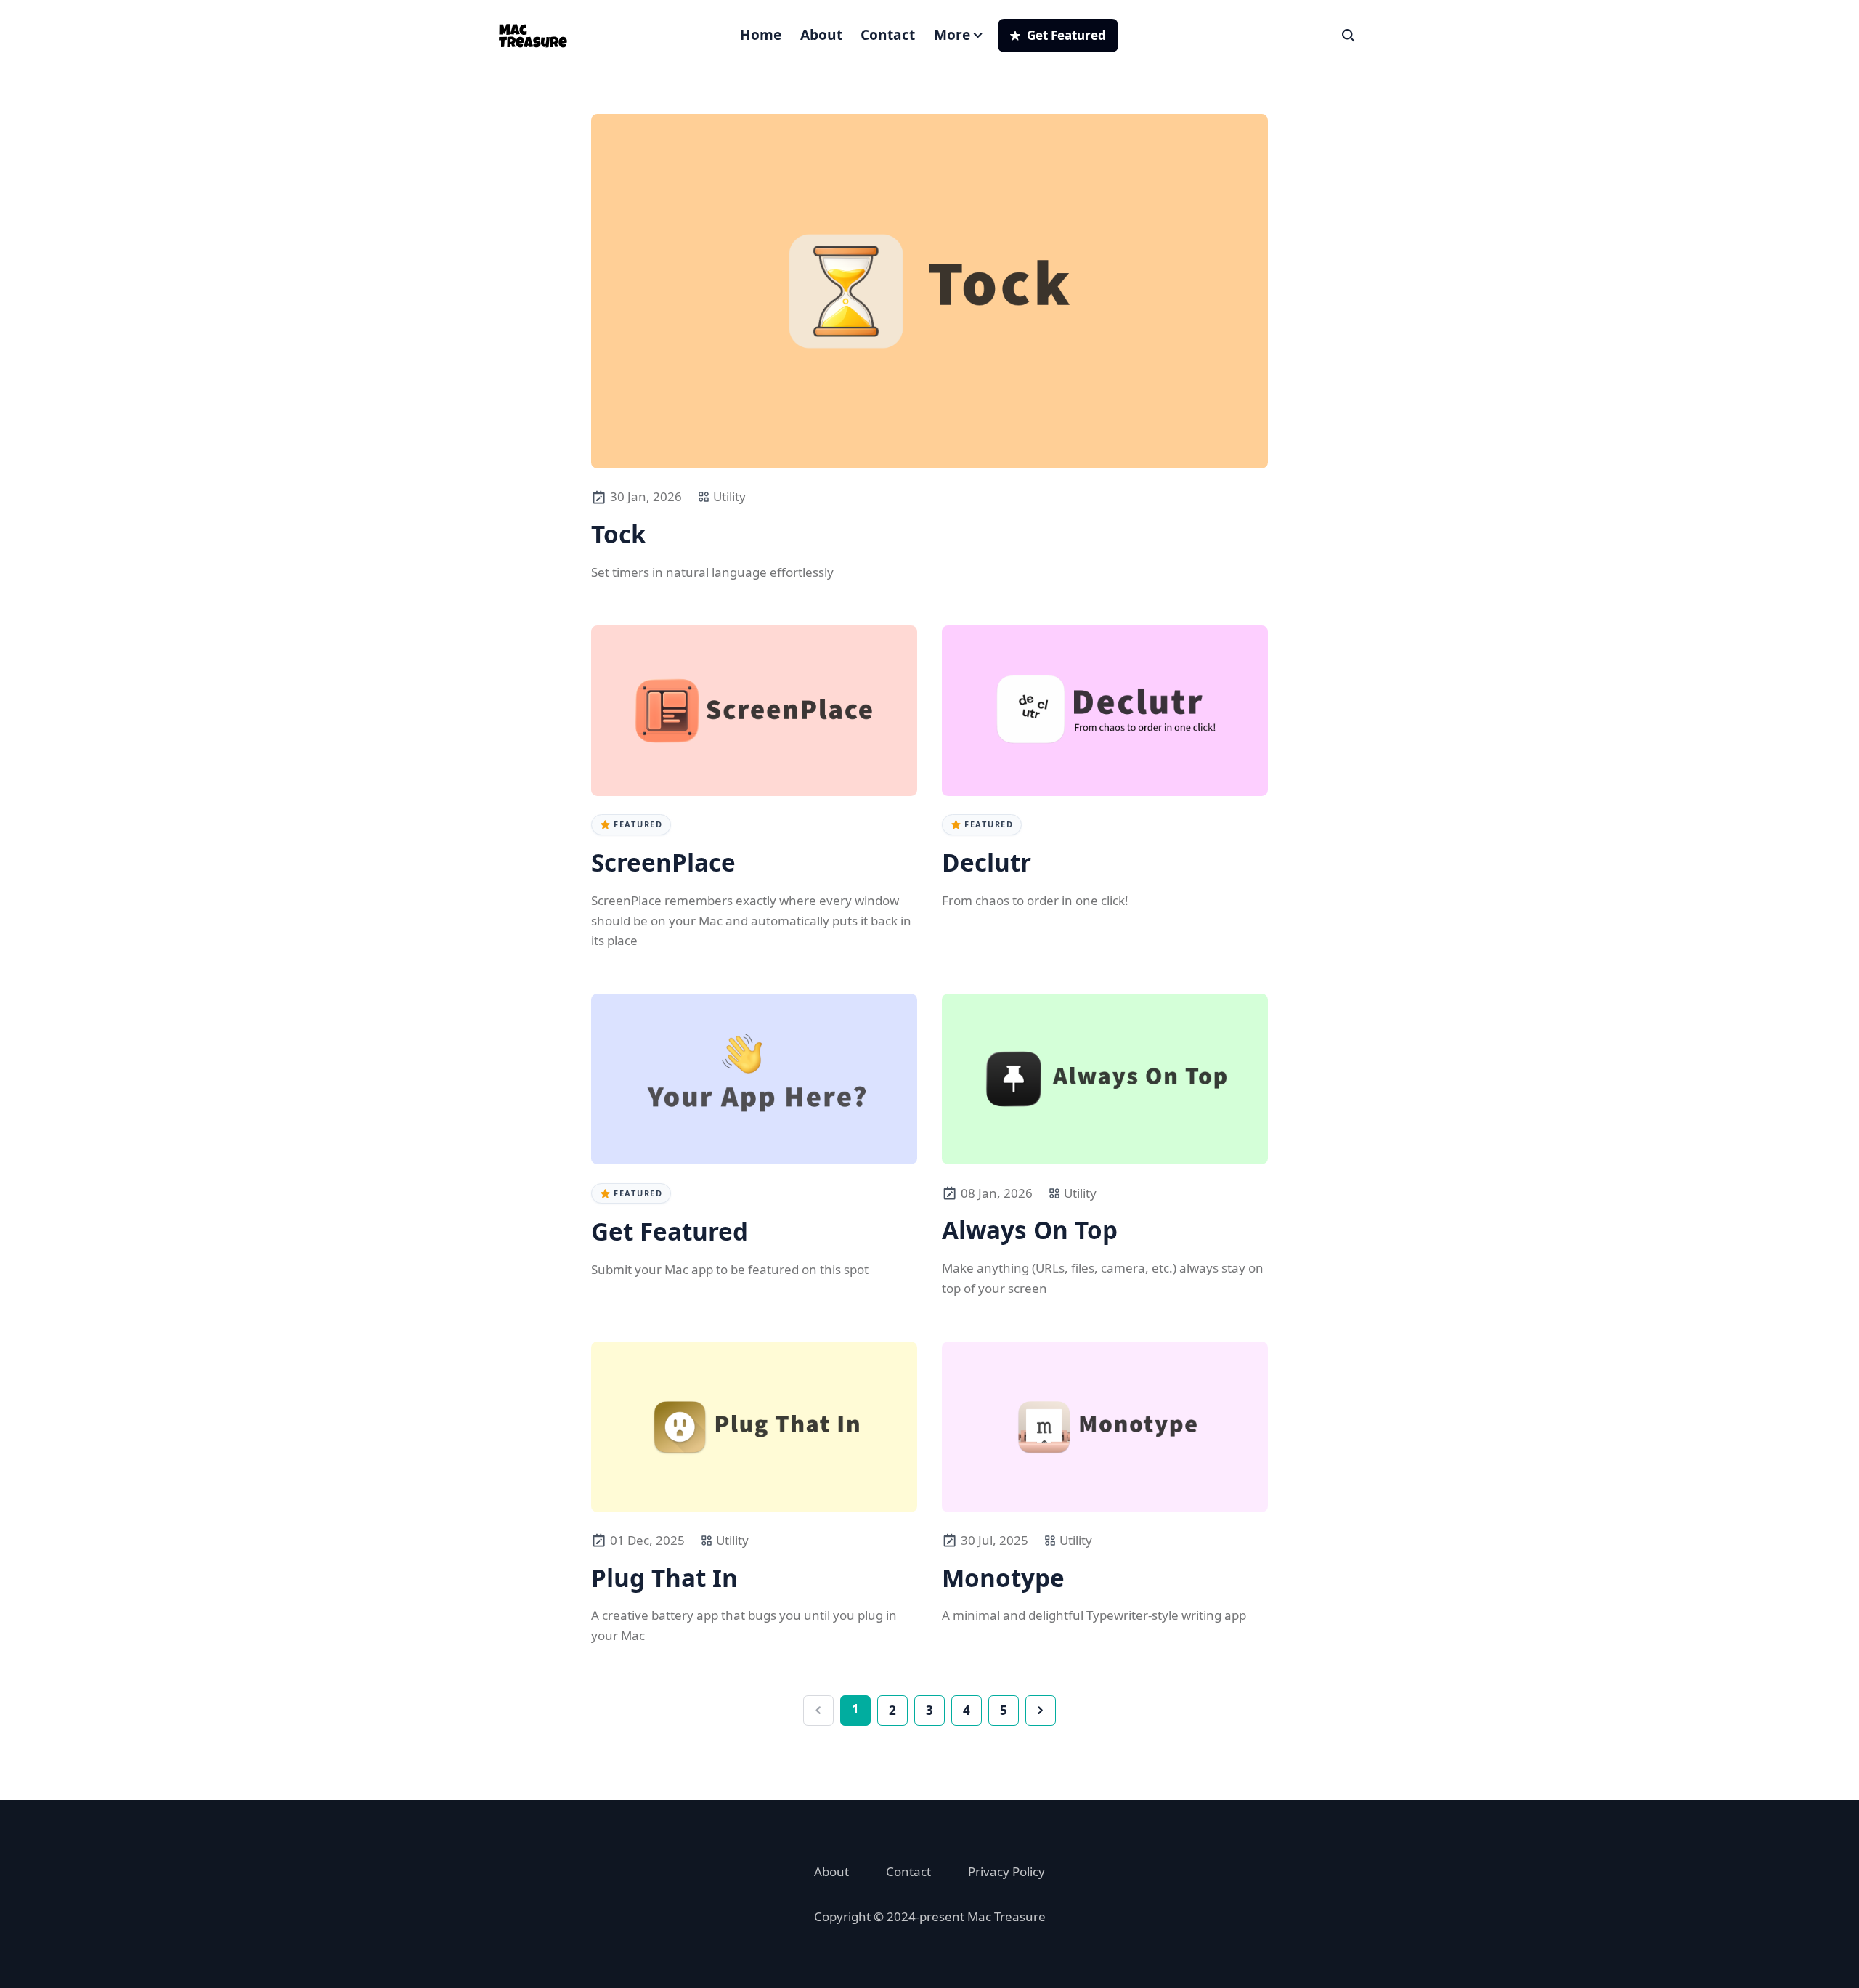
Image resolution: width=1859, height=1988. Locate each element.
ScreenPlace (663, 863)
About (821, 35)
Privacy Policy (1006, 1871)
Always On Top (1030, 1230)
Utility (729, 496)
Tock (619, 535)
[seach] (1349, 36)
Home (761, 35)
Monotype (1003, 1578)
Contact (888, 35)
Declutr (987, 863)
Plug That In (664, 1578)
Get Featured (670, 1232)
